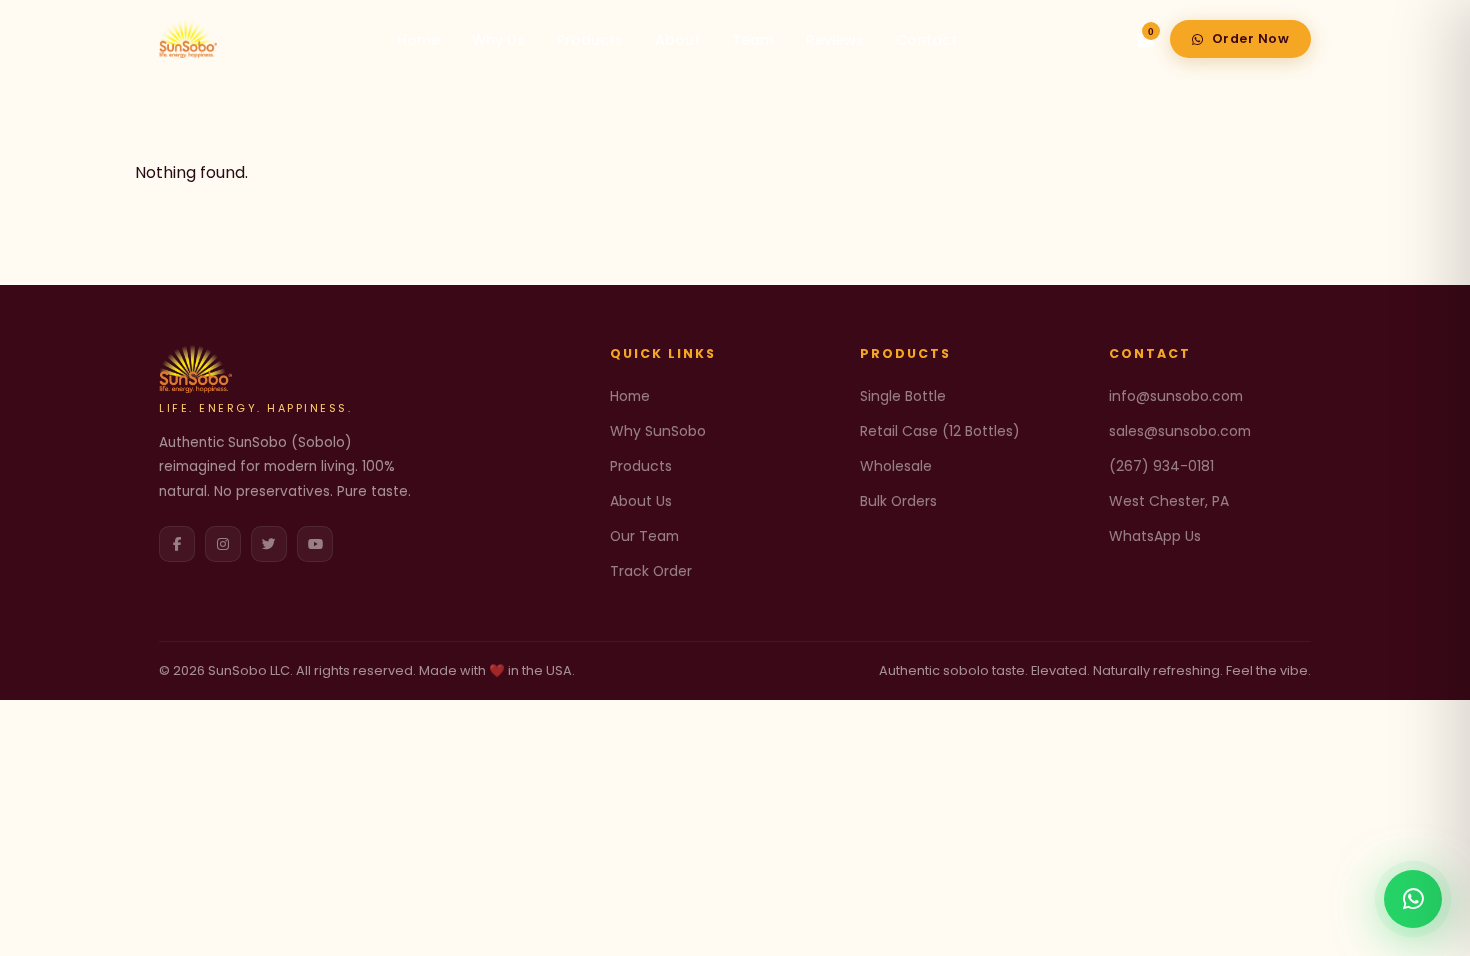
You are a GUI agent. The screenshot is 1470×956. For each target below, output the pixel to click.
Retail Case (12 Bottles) (940, 431)
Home (418, 40)
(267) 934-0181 (1161, 466)
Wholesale (896, 466)
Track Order (651, 571)
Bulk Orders (898, 501)
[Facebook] (177, 544)
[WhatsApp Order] (1413, 899)
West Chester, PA (1169, 501)
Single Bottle (903, 396)
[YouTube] (315, 544)
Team (753, 40)
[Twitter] (269, 544)
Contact (926, 40)
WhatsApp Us (1155, 536)
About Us (641, 501)
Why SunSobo (658, 431)
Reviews (835, 40)
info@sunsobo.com (1176, 396)
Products (590, 40)
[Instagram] (223, 544)
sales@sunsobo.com (1180, 431)
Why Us (498, 40)
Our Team (644, 536)
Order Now (1251, 38)
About (677, 40)
